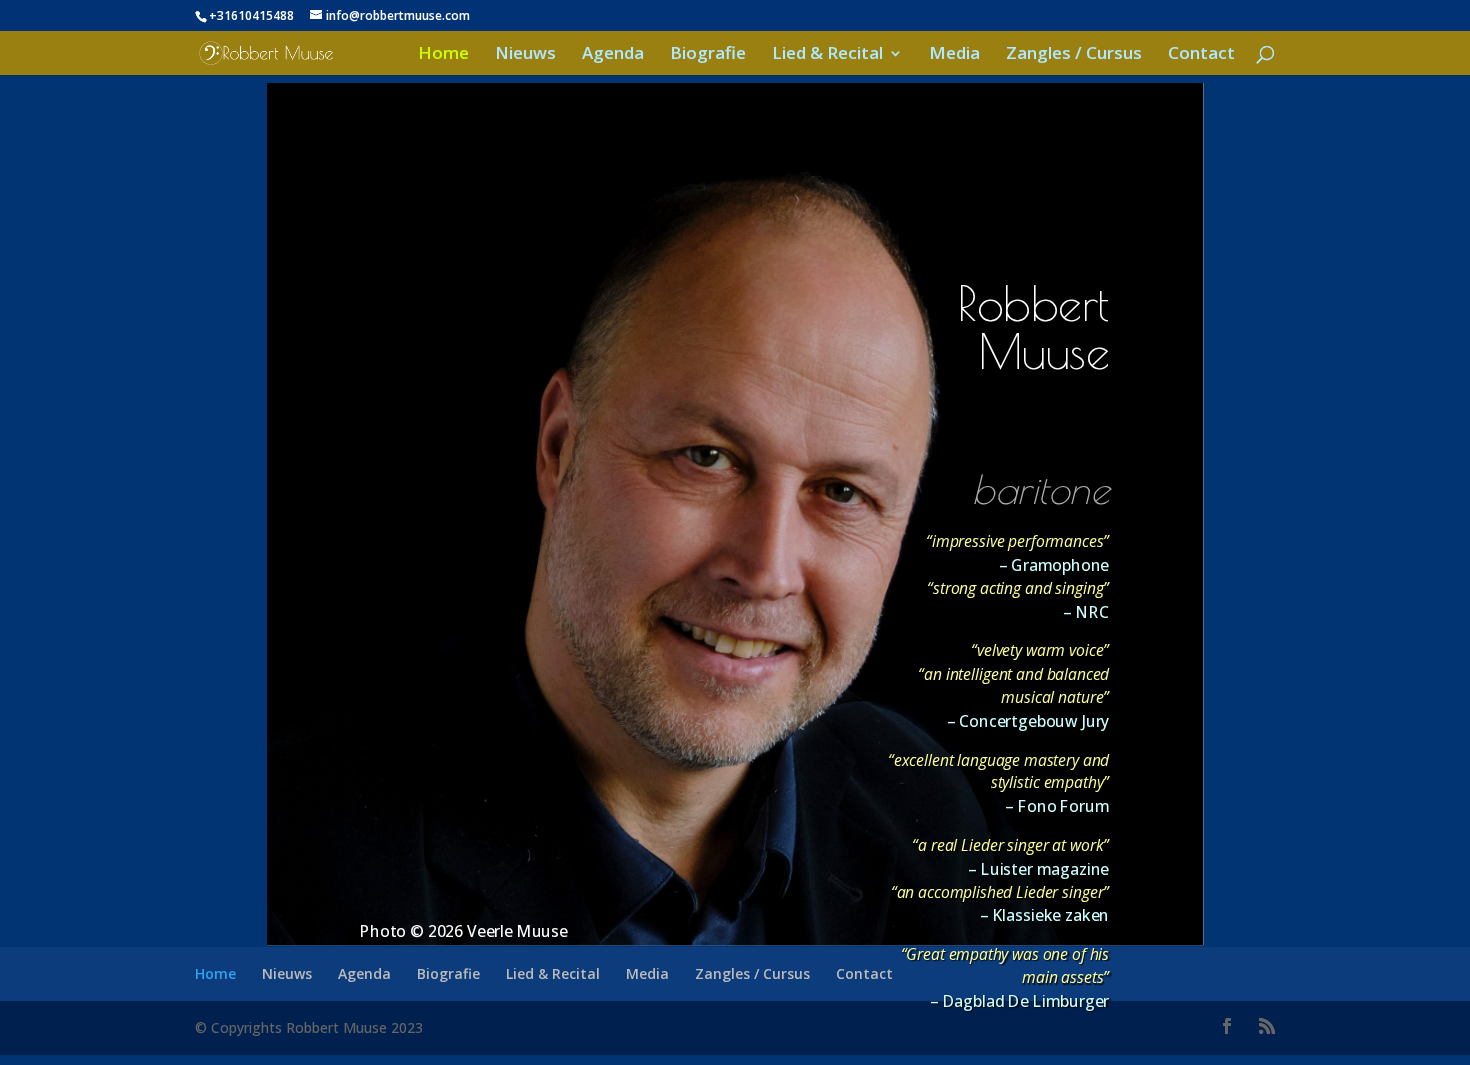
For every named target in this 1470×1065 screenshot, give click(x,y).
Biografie (708, 55)
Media (954, 55)
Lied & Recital (827, 55)
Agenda (613, 55)
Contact (1201, 55)
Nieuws (525, 55)
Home (443, 55)
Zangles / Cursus (1074, 55)
